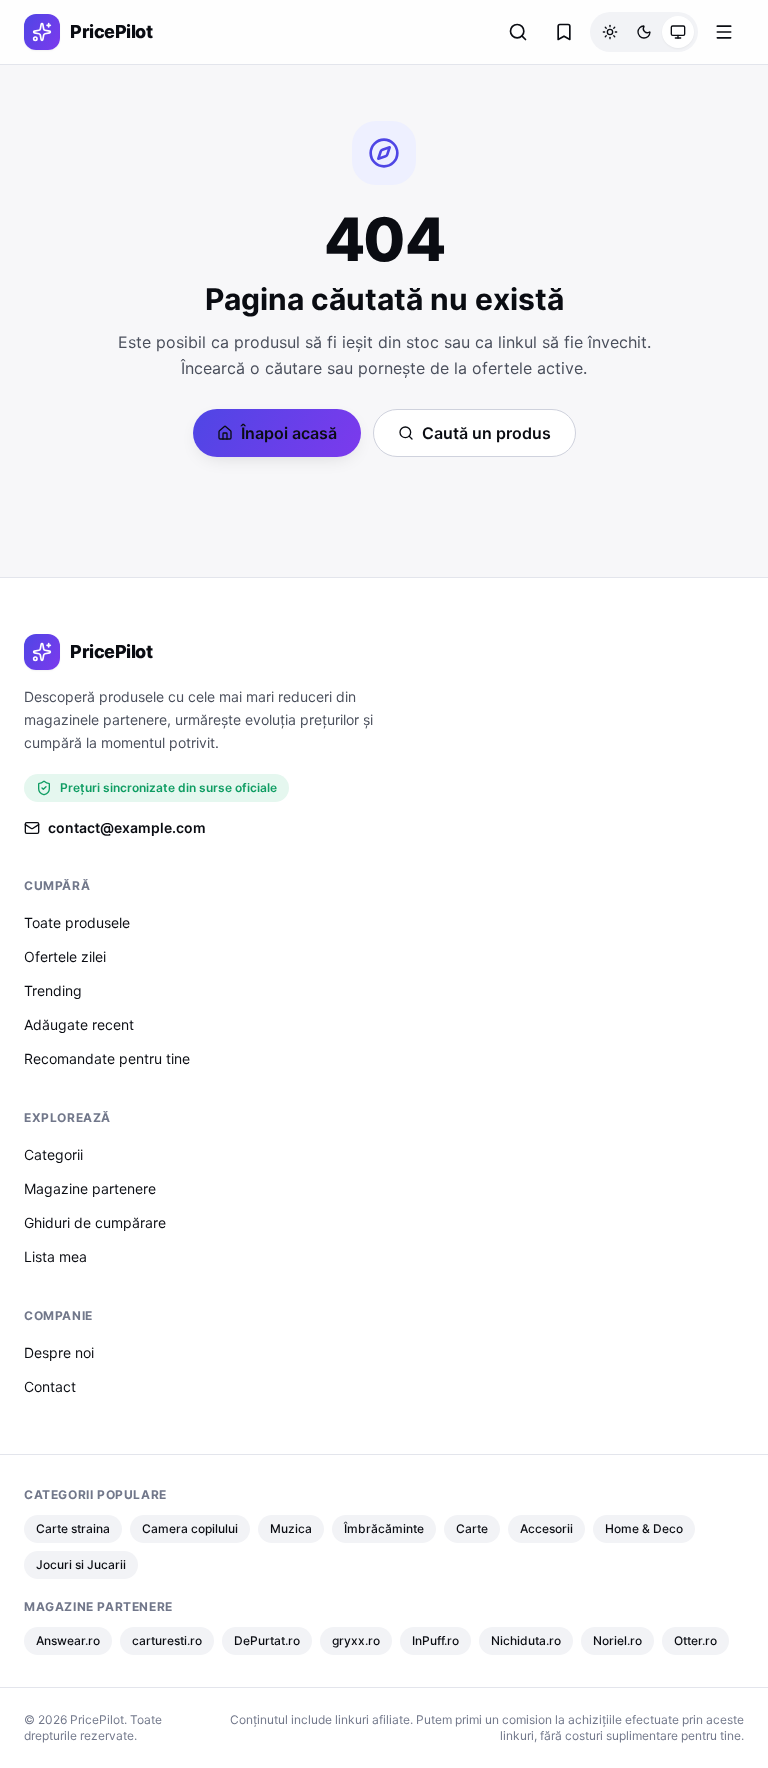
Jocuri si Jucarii (81, 1564)
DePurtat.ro (267, 1640)
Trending (53, 990)
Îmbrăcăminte (384, 1528)
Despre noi (59, 1352)
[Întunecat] (644, 32)
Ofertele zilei (65, 956)
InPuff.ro (435, 1640)
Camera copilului (190, 1528)
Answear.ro (68, 1640)
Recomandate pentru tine (107, 1058)
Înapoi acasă (289, 433)
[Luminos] (610, 32)
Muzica (291, 1528)
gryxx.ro (356, 1640)
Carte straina (73, 1528)
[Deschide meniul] (724, 32)
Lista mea (55, 1256)
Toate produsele (77, 922)
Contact (50, 1386)
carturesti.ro (167, 1640)
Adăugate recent (79, 1024)
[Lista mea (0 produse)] (564, 32)
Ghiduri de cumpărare (95, 1222)
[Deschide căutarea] (518, 32)
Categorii (53, 1154)
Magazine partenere (90, 1188)
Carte (472, 1528)
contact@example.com (127, 827)
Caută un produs (486, 433)
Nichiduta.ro (526, 1640)
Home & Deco (644, 1528)
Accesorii (546, 1528)
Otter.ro (695, 1640)
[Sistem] (678, 32)
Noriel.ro (617, 1640)
